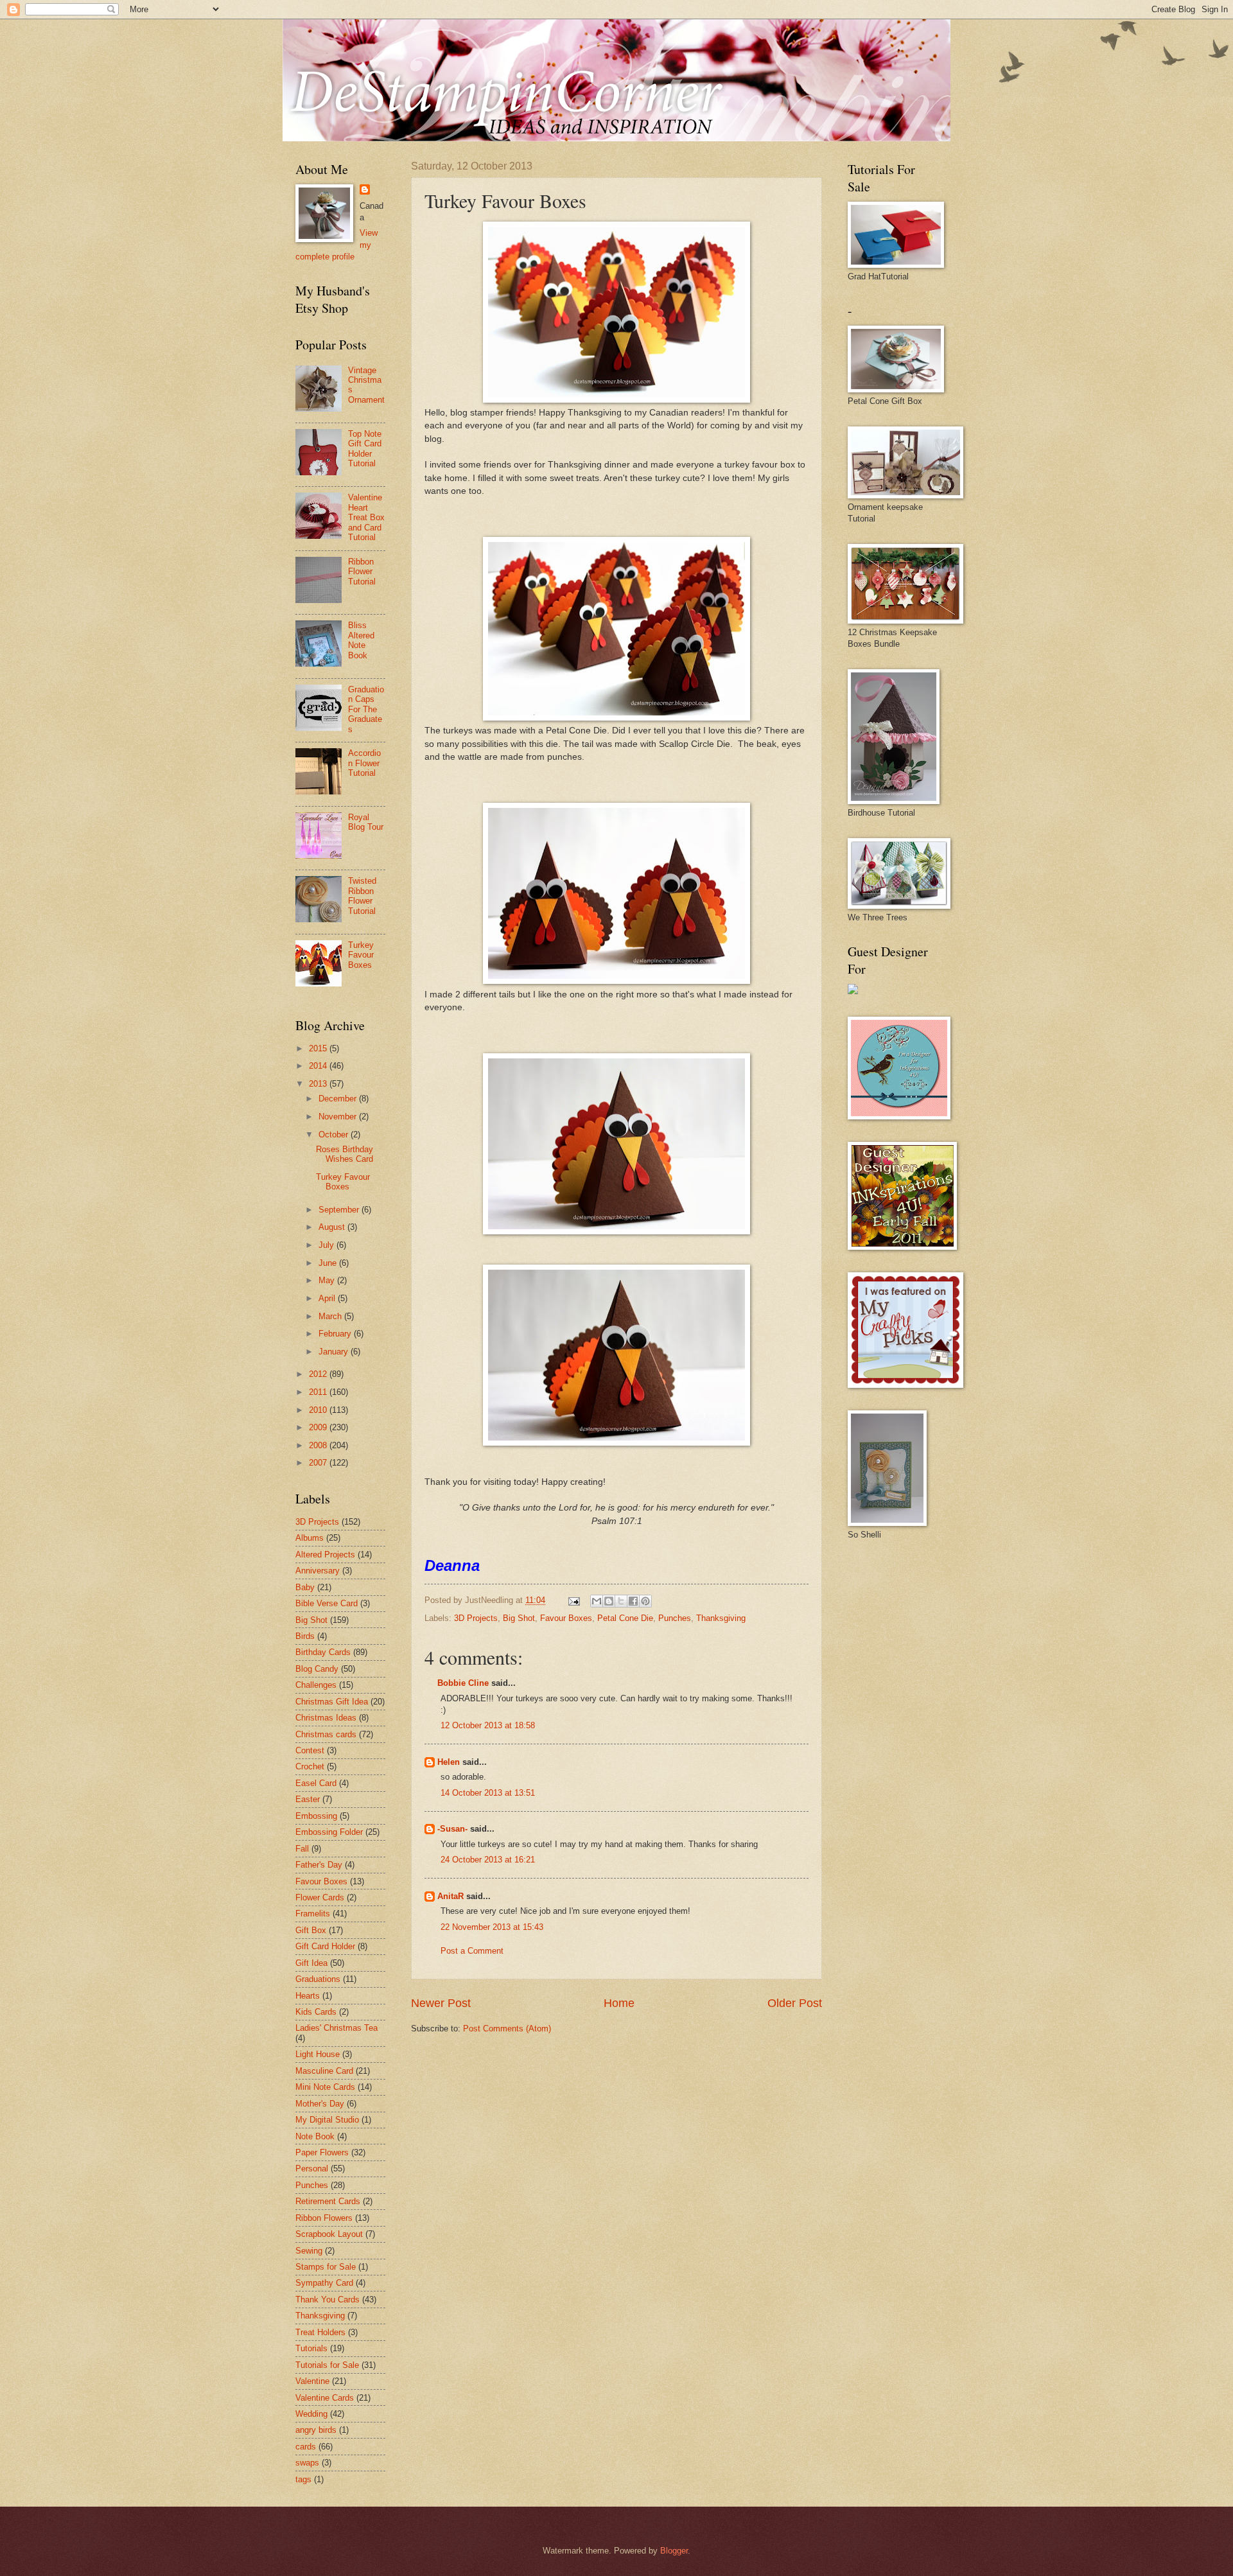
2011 (319, 1392)
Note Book (315, 2136)
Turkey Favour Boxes (361, 955)
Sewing (309, 2251)
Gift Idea (311, 1963)
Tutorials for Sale (327, 2365)
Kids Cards (316, 2012)
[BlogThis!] (609, 1601)
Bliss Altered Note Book (361, 640)
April (328, 1298)
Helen (449, 1762)
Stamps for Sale (326, 2267)
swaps (307, 2463)
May (328, 1280)
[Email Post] (573, 1600)
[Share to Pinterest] (645, 1601)
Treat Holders (320, 2332)
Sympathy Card (324, 2283)
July (328, 1245)
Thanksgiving (721, 1618)
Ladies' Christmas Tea (337, 2028)
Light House (318, 2054)
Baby (305, 1587)
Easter (308, 1799)
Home (619, 2003)
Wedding (311, 2414)
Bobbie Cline (463, 1683)
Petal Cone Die (625, 1618)
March (331, 1316)
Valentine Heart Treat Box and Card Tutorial (366, 517)
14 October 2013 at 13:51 (488, 1793)
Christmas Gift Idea (332, 1702)
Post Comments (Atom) (507, 2028)
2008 (319, 1445)
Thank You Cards (328, 2300)
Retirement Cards (328, 2201)
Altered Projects (325, 1555)
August (333, 1227)
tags (303, 2479)
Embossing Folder (329, 1832)
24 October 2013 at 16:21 (488, 1860)
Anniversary (318, 1571)
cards (306, 2447)
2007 (319, 1463)
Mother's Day (320, 2104)
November (339, 1117)
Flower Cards (320, 1897)
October (335, 1135)
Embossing (316, 1816)
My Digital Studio (327, 2120)
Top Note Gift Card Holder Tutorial (365, 449)
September (340, 1210)
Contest (310, 1750)
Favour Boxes (566, 1618)
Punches (675, 1618)
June (329, 1263)
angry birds (316, 2430)
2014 (319, 1066)
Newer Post (441, 2003)
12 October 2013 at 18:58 (488, 1725)
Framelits (313, 1914)
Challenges (316, 1685)
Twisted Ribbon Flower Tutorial (362, 896)
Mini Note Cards (325, 2087)
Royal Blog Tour (366, 822)
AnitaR (450, 1896)
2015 (319, 1048)
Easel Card (316, 1783)
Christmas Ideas (326, 1718)
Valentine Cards (325, 2398)
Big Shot (519, 1618)
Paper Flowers (322, 2152)
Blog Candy (317, 1669)
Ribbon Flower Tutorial (362, 572)
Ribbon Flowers (324, 2218)
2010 (319, 1410)
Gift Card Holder (325, 1946)
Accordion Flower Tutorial (364, 763)
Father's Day (319, 1865)
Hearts (308, 1996)
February (336, 1334)
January (335, 1352)
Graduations (318, 1979)
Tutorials (311, 2348)
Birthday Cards (323, 1652)
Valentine (312, 2381)
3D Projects (476, 1618)
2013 (319, 1084)
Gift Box (311, 1930)
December (339, 1099)
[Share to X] (621, 1601)
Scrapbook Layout (329, 2234)
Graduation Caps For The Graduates (366, 709)
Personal (312, 2169)
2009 (319, 1427)
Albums (310, 1538)
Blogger (674, 2551)
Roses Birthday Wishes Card (345, 1154)
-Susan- (452, 1829)
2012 (319, 1374)
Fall (302, 1849)
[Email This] (597, 1601)
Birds (305, 1636)
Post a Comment (472, 1951)
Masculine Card (324, 2071)
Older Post (795, 2003)
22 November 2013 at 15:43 (492, 1927)
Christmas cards (326, 1734)
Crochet (310, 1766)
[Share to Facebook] (633, 1601)
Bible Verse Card (327, 1603)
